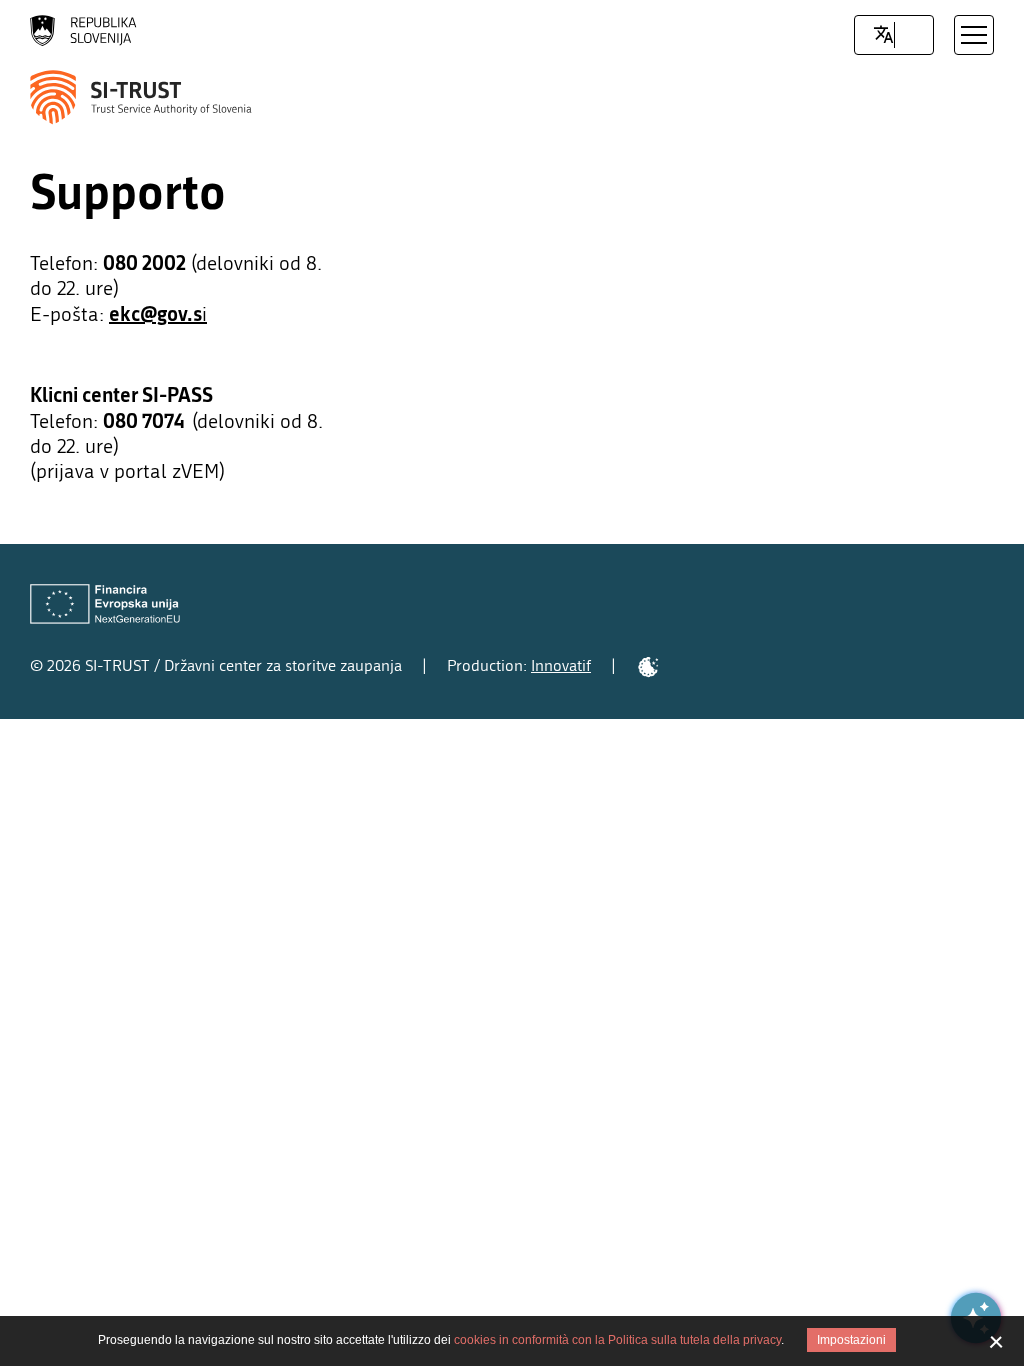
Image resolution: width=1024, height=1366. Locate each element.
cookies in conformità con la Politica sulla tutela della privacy (617, 1340)
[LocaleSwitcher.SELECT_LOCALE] (883, 35)
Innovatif (561, 665)
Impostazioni (851, 1340)
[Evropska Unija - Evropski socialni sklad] (105, 604)
